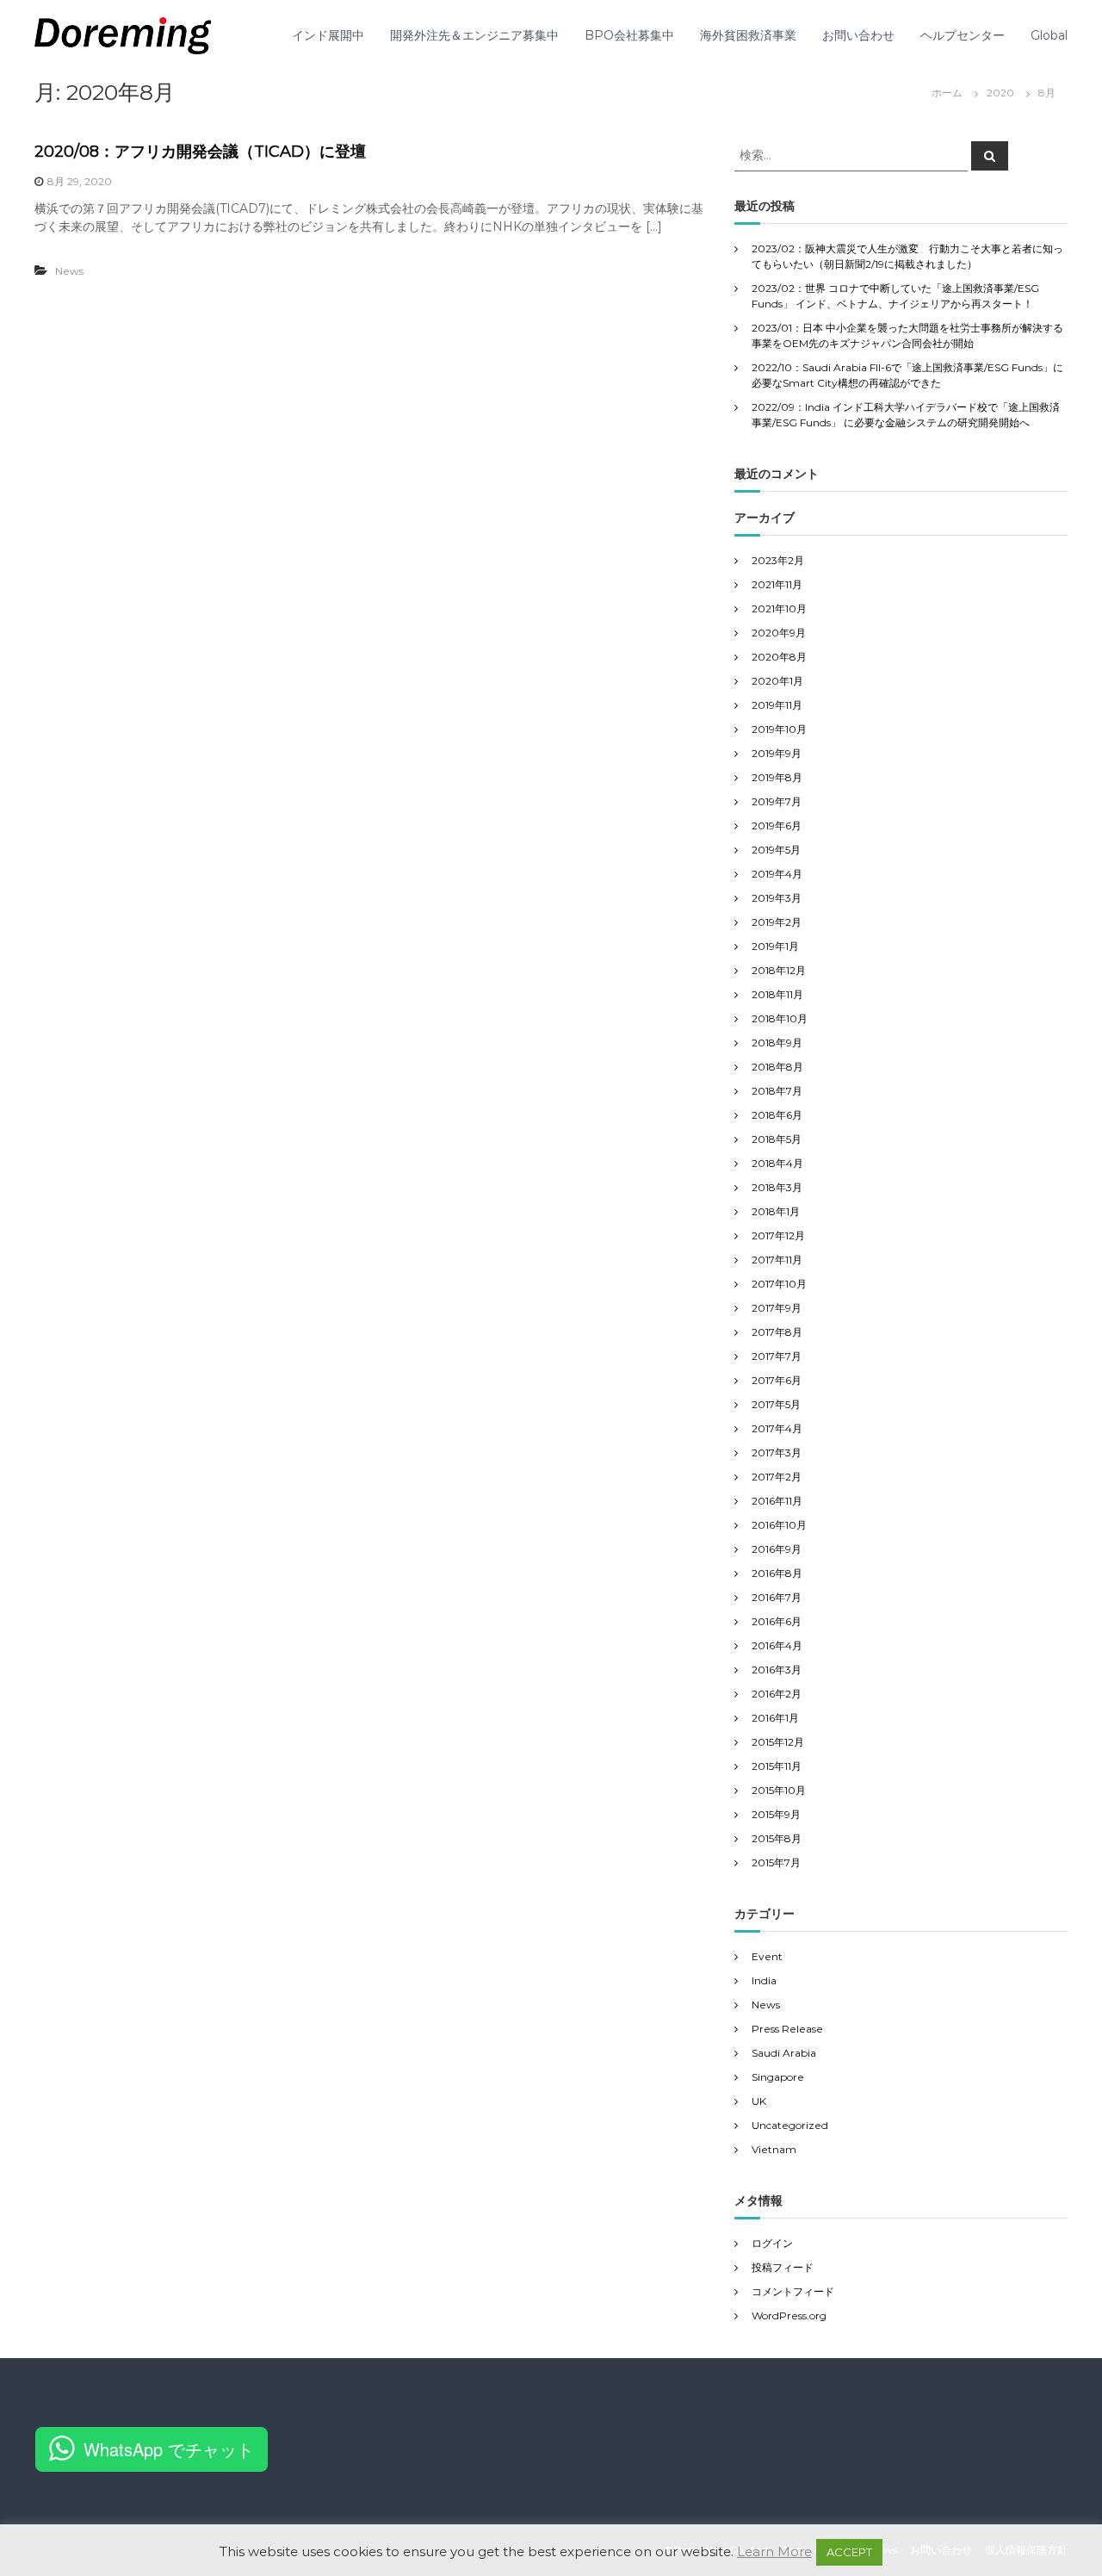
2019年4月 (777, 874)
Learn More (774, 2551)
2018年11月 (777, 994)
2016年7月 (777, 1597)
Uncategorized (790, 2125)
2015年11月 (777, 1766)
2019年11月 (777, 705)
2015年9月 (776, 1814)
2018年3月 (777, 1187)
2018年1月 (776, 1211)
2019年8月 (777, 777)
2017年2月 (777, 1477)
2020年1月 (777, 681)
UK (759, 2101)
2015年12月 (778, 1742)
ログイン (772, 2243)
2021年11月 (777, 584)
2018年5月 (777, 1139)
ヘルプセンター (963, 35)
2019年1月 (775, 946)
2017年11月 (777, 1260)
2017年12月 (778, 1235)
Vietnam (774, 2149)
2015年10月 (779, 1790)
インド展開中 (328, 35)
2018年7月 (777, 1091)
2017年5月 (776, 1404)
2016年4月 (777, 1645)
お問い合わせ (858, 35)
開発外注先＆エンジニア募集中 (474, 35)
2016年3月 (777, 1670)
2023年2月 (778, 560)
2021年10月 (779, 608)
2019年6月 (777, 826)
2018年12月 (779, 970)
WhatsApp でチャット (169, 2449)
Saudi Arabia (784, 2053)
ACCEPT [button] (849, 2552)
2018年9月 (777, 1043)
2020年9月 (779, 633)
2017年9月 (777, 1308)
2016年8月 (777, 1573)
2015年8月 (777, 1838)
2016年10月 (779, 1525)
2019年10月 (779, 729)
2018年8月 (777, 1067)
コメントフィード (793, 2291)
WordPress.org (789, 2315)
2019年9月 (777, 753)
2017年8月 (777, 1332)
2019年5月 (776, 850)
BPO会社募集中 (629, 35)
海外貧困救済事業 (748, 35)
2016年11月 (777, 1501)
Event (767, 1956)
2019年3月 (777, 898)
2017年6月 (777, 1380)
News (69, 271)
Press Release (787, 2029)
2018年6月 (777, 1115)
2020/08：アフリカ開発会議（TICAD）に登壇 (200, 152)
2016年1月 (775, 1718)
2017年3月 (777, 1452)
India (764, 1980)
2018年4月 (777, 1163)
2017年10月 (779, 1284)
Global (1049, 35)
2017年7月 (777, 1356)
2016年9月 (777, 1549)
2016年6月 (777, 1621)
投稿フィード (783, 2267)
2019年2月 (777, 922)
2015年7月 (776, 1862)
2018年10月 (780, 1018)
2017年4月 (777, 1428)
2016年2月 (777, 1694)
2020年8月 (779, 657)
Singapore (778, 2077)
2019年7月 (777, 801)
